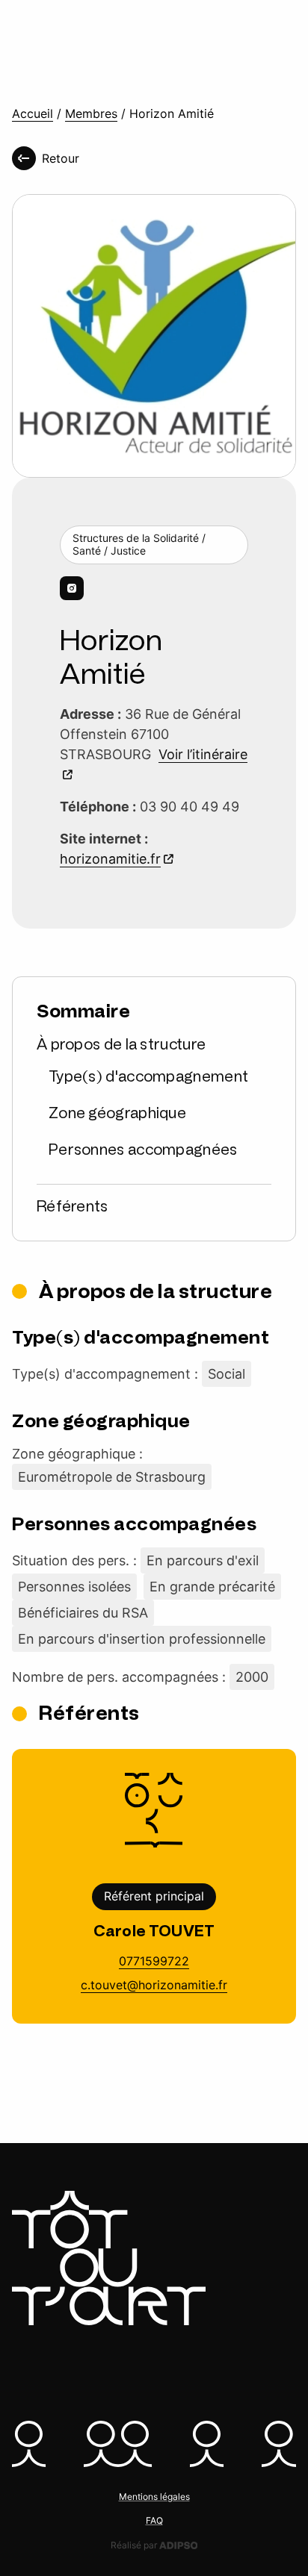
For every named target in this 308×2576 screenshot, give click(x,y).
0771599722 (154, 1961)
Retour (61, 158)
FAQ (154, 2520)
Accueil (33, 114)
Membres (91, 114)
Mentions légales (154, 2497)
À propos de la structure (121, 1044)
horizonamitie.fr (110, 859)
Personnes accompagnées (143, 1150)
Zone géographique (117, 1113)
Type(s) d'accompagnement (148, 1076)
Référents (73, 1206)
